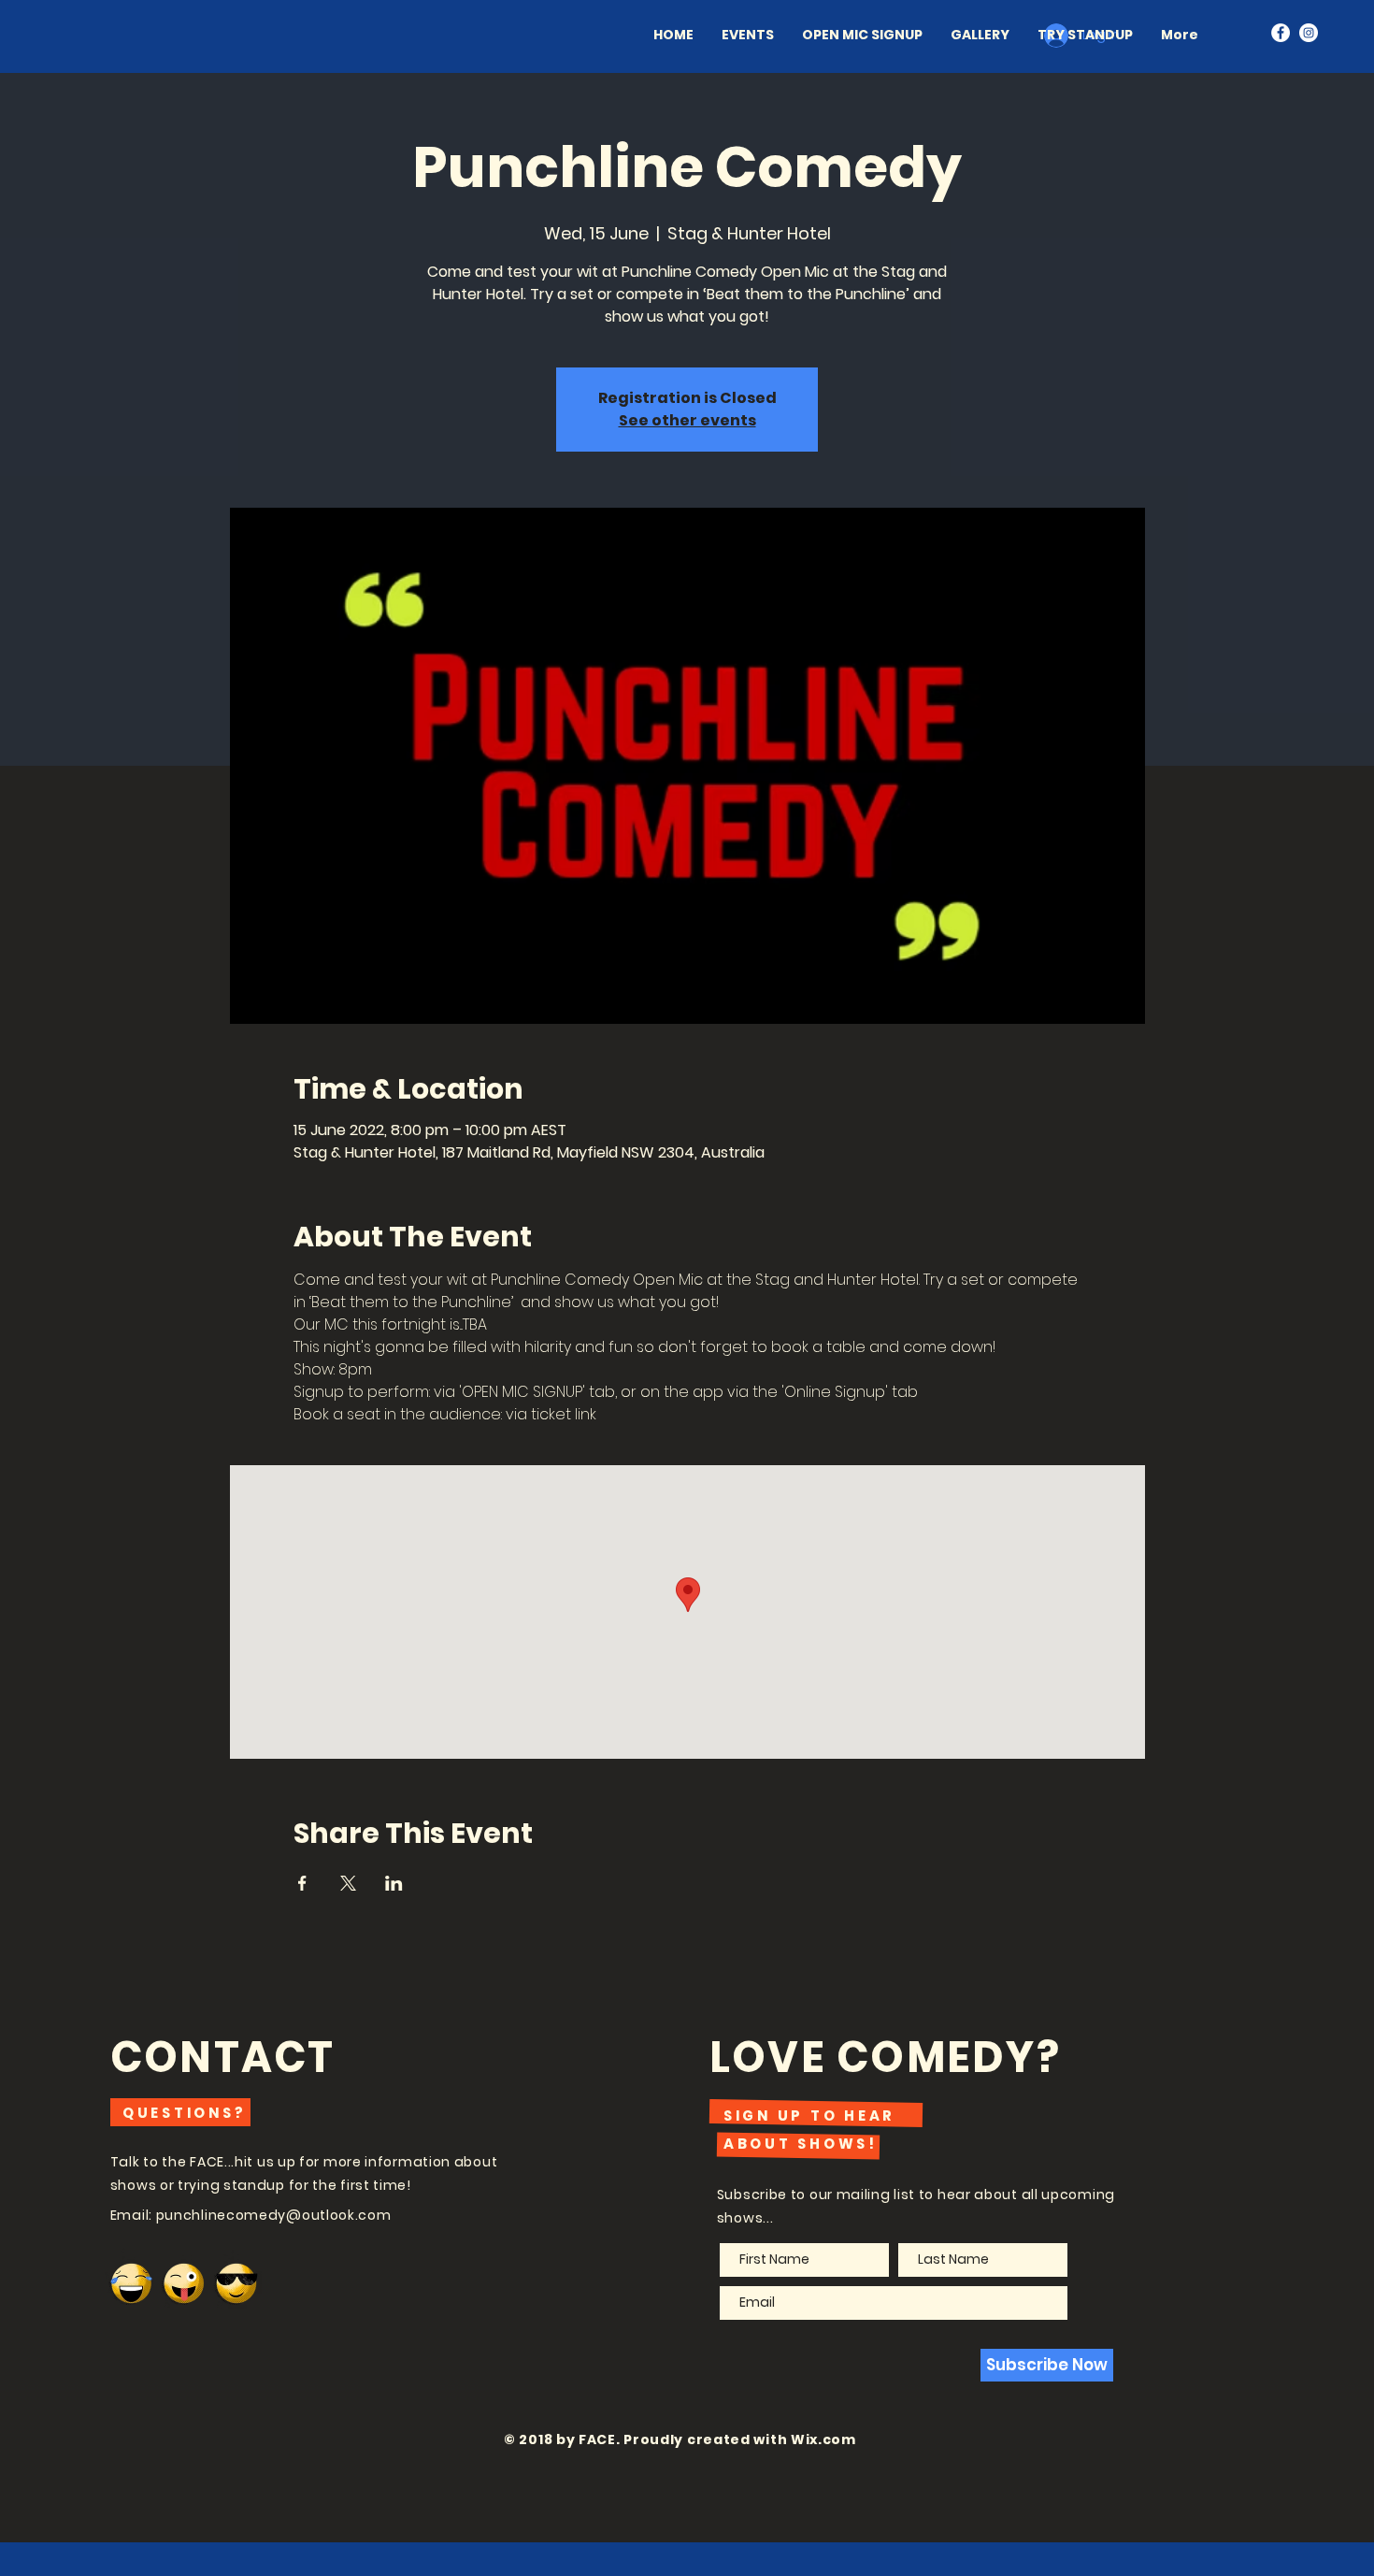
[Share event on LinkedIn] (394, 1883)
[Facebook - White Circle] (1281, 33)
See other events (687, 420)
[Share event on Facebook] (302, 1883)
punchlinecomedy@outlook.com (274, 2215)
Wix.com (823, 2439)
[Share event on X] (348, 1883)
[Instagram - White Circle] (1309, 33)
